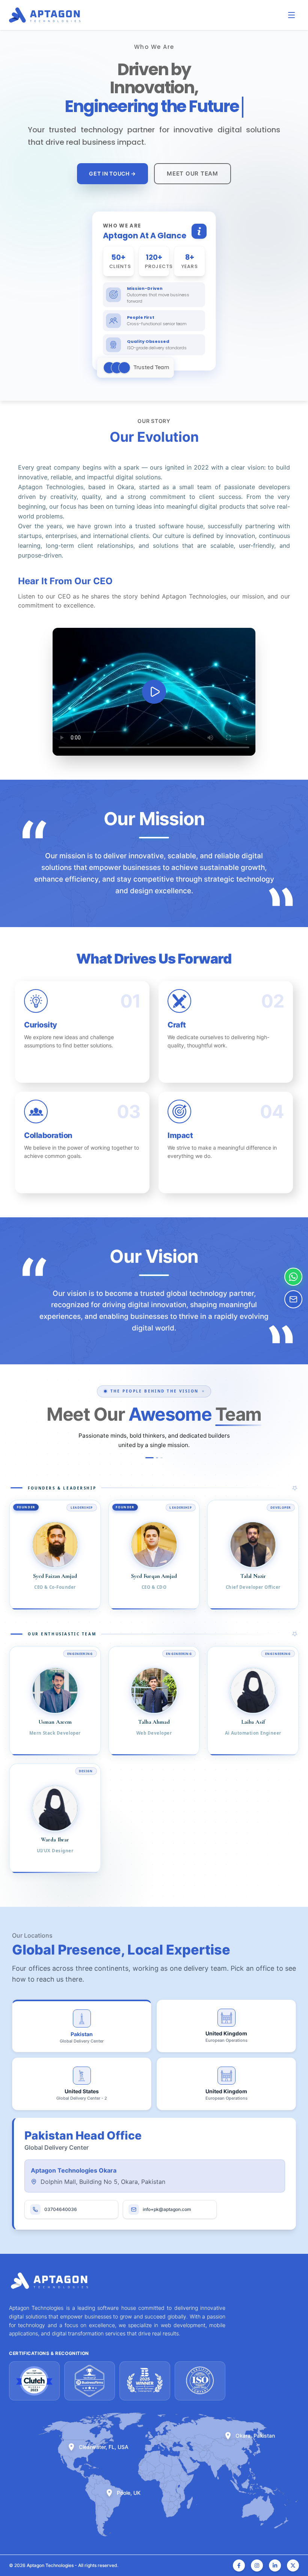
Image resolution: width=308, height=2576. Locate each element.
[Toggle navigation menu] (291, 15)
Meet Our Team (192, 174)
